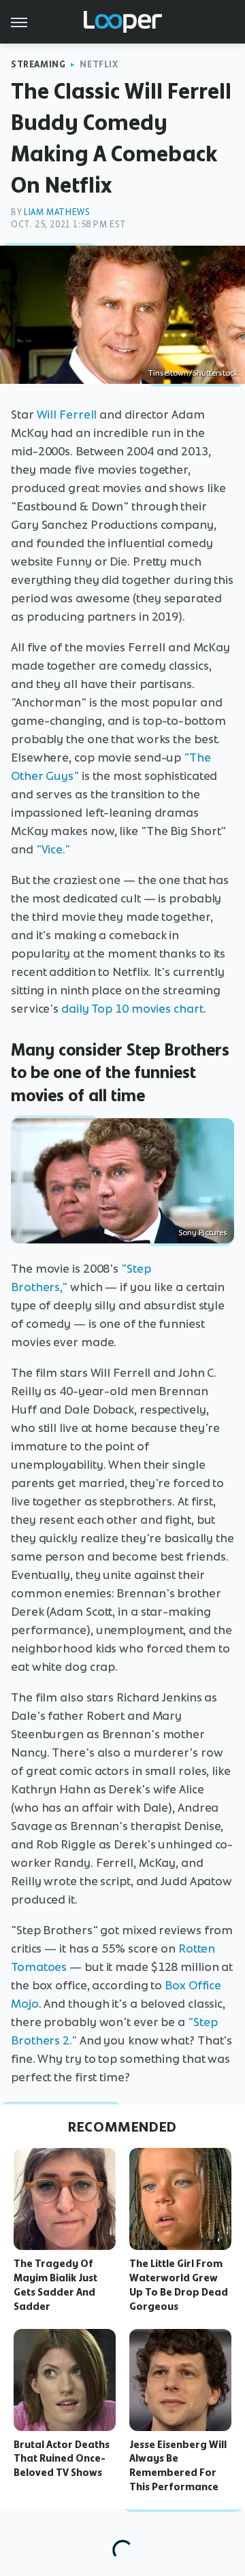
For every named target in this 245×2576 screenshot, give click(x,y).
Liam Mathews (57, 212)
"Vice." (53, 849)
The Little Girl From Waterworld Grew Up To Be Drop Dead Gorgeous (179, 2285)
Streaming (38, 64)
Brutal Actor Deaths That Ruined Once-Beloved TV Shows (62, 2459)
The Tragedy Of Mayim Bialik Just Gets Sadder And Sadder (55, 2285)
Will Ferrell (67, 414)
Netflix (99, 64)
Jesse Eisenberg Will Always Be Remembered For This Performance (178, 2466)
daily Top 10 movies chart (132, 1009)
